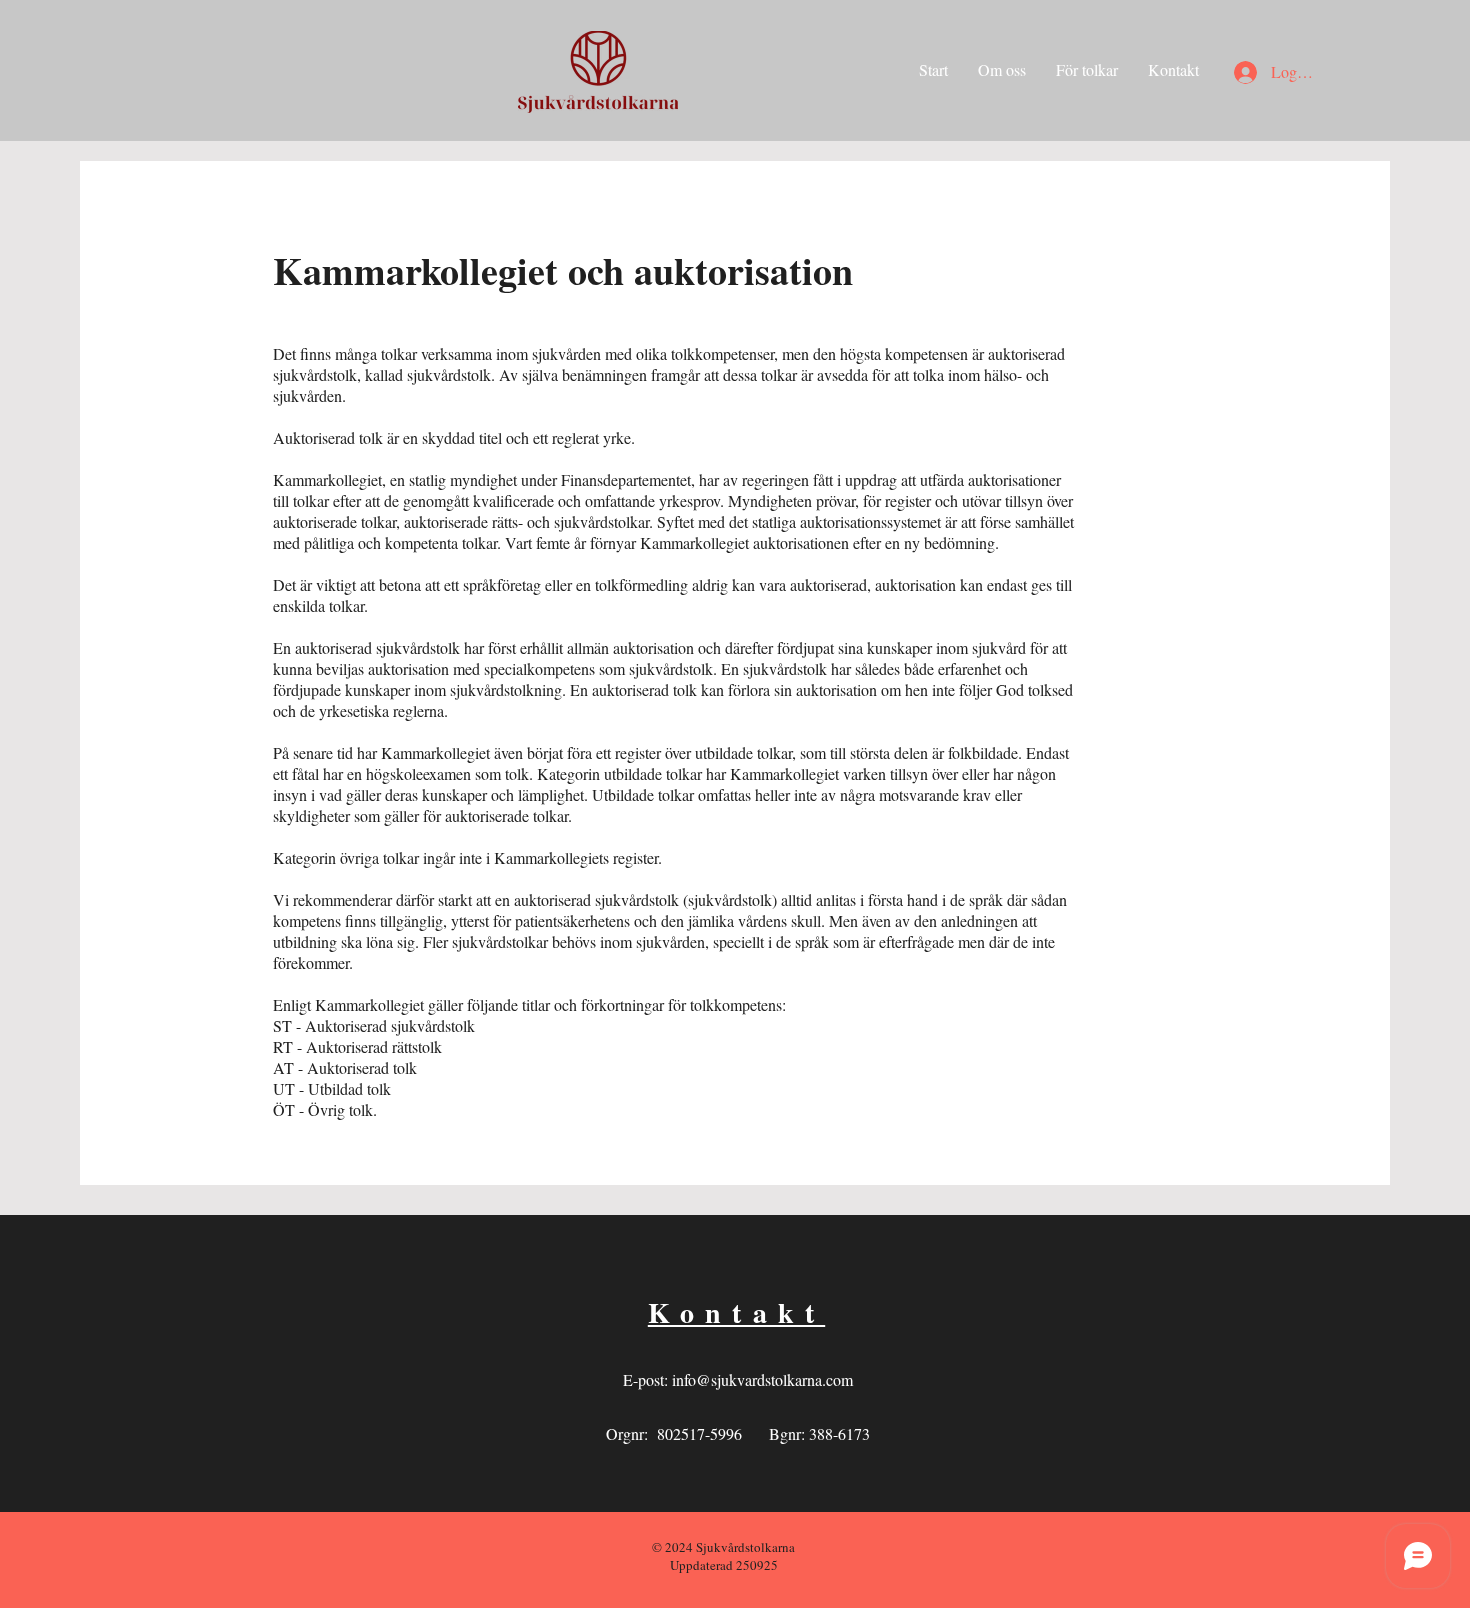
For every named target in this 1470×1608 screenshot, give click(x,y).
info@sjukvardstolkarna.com (762, 1379)
